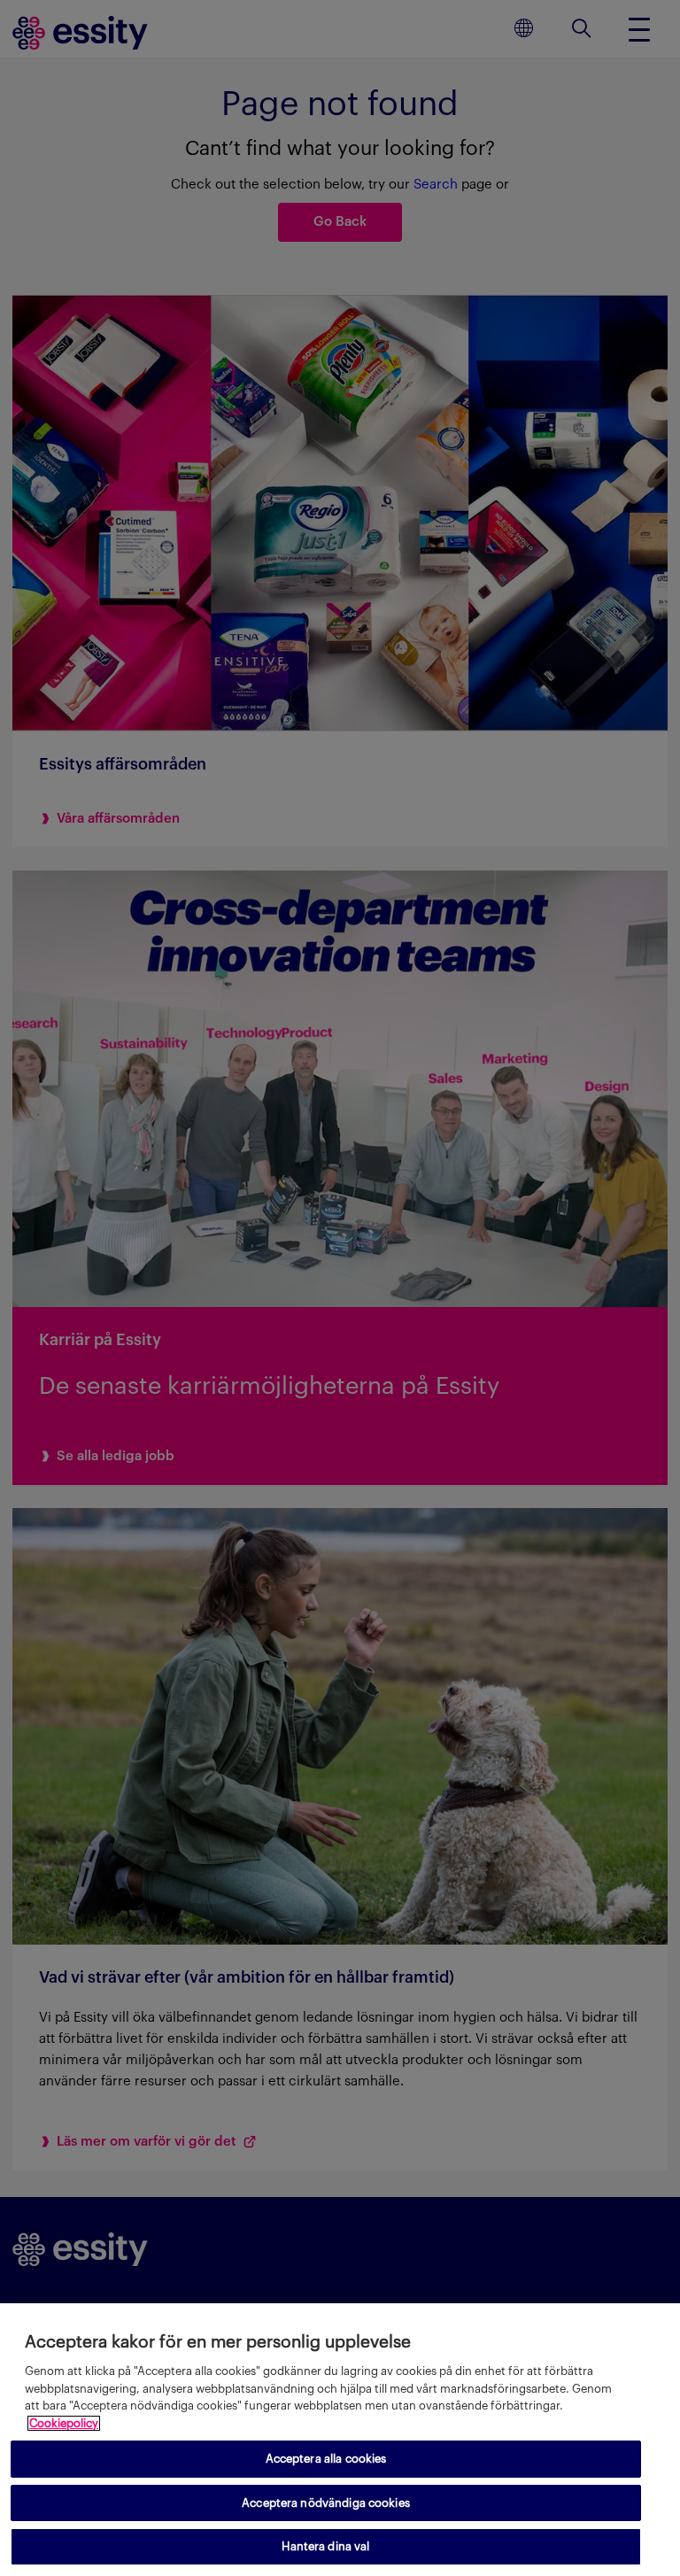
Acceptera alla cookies (326, 2459)
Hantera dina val (325, 2546)
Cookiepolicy (64, 2423)
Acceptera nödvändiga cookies (326, 2503)
